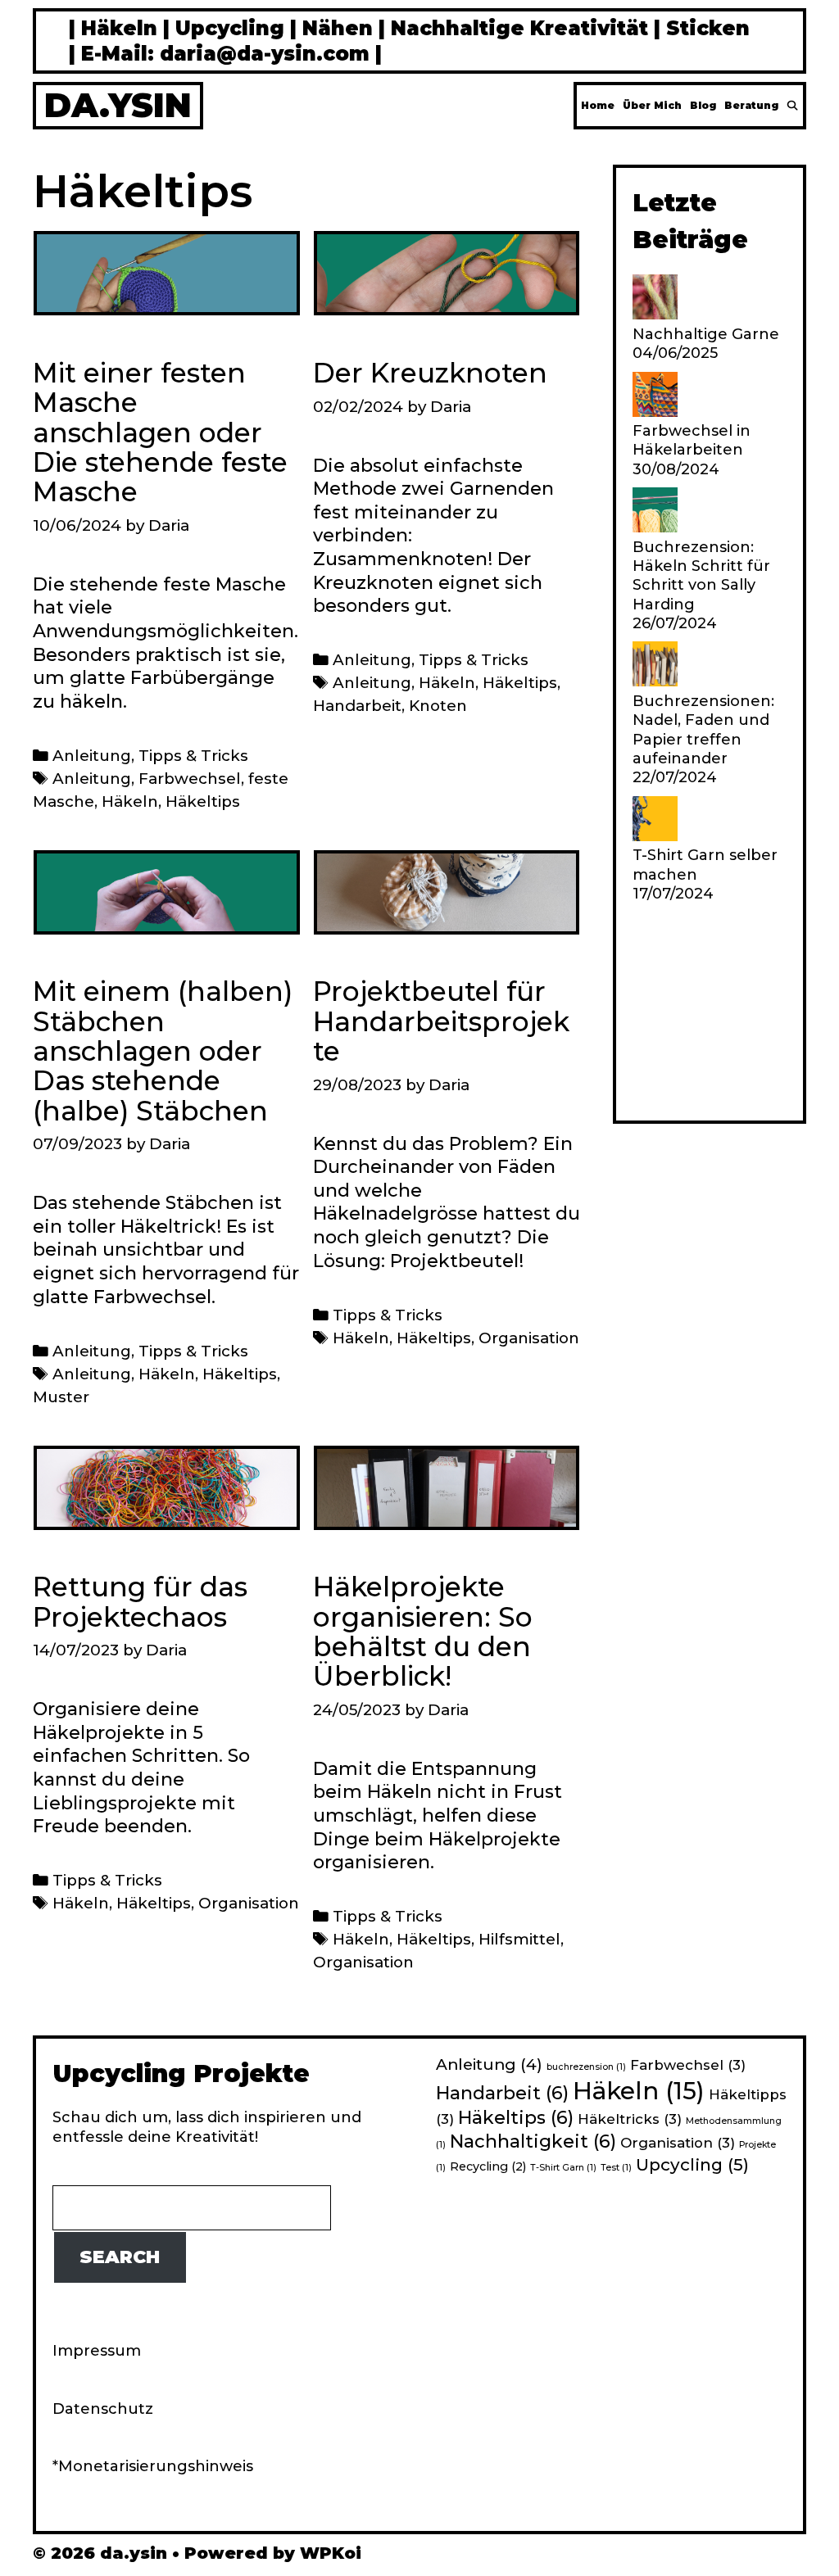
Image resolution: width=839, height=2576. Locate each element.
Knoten (438, 706)
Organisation (529, 1338)
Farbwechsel (190, 779)
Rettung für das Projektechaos (140, 1601)
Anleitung (92, 756)
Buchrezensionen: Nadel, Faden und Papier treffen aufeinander (703, 730)
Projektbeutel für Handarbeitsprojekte (441, 1021)
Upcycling (692, 2164)
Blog (703, 105)
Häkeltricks (630, 2119)
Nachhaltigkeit (533, 2141)
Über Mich (652, 105)
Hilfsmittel (519, 1939)
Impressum (97, 2351)
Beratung (751, 105)
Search (120, 2257)
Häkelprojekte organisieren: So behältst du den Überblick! (423, 1631)
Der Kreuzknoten (430, 373)
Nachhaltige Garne (706, 334)
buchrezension (586, 2067)
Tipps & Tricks (193, 756)
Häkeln (130, 801)
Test (616, 2168)
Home (598, 105)
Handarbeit (357, 706)
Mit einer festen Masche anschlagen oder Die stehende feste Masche (160, 432)
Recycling (488, 2166)
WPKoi (331, 2553)
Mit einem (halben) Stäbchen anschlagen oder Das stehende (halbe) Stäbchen (163, 1050)
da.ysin (118, 105)
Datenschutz (103, 2409)
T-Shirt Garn (563, 2168)
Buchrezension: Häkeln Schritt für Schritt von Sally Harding (701, 576)
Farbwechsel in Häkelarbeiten (692, 440)
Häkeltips (203, 801)
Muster (61, 1397)
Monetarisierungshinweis (156, 2466)
